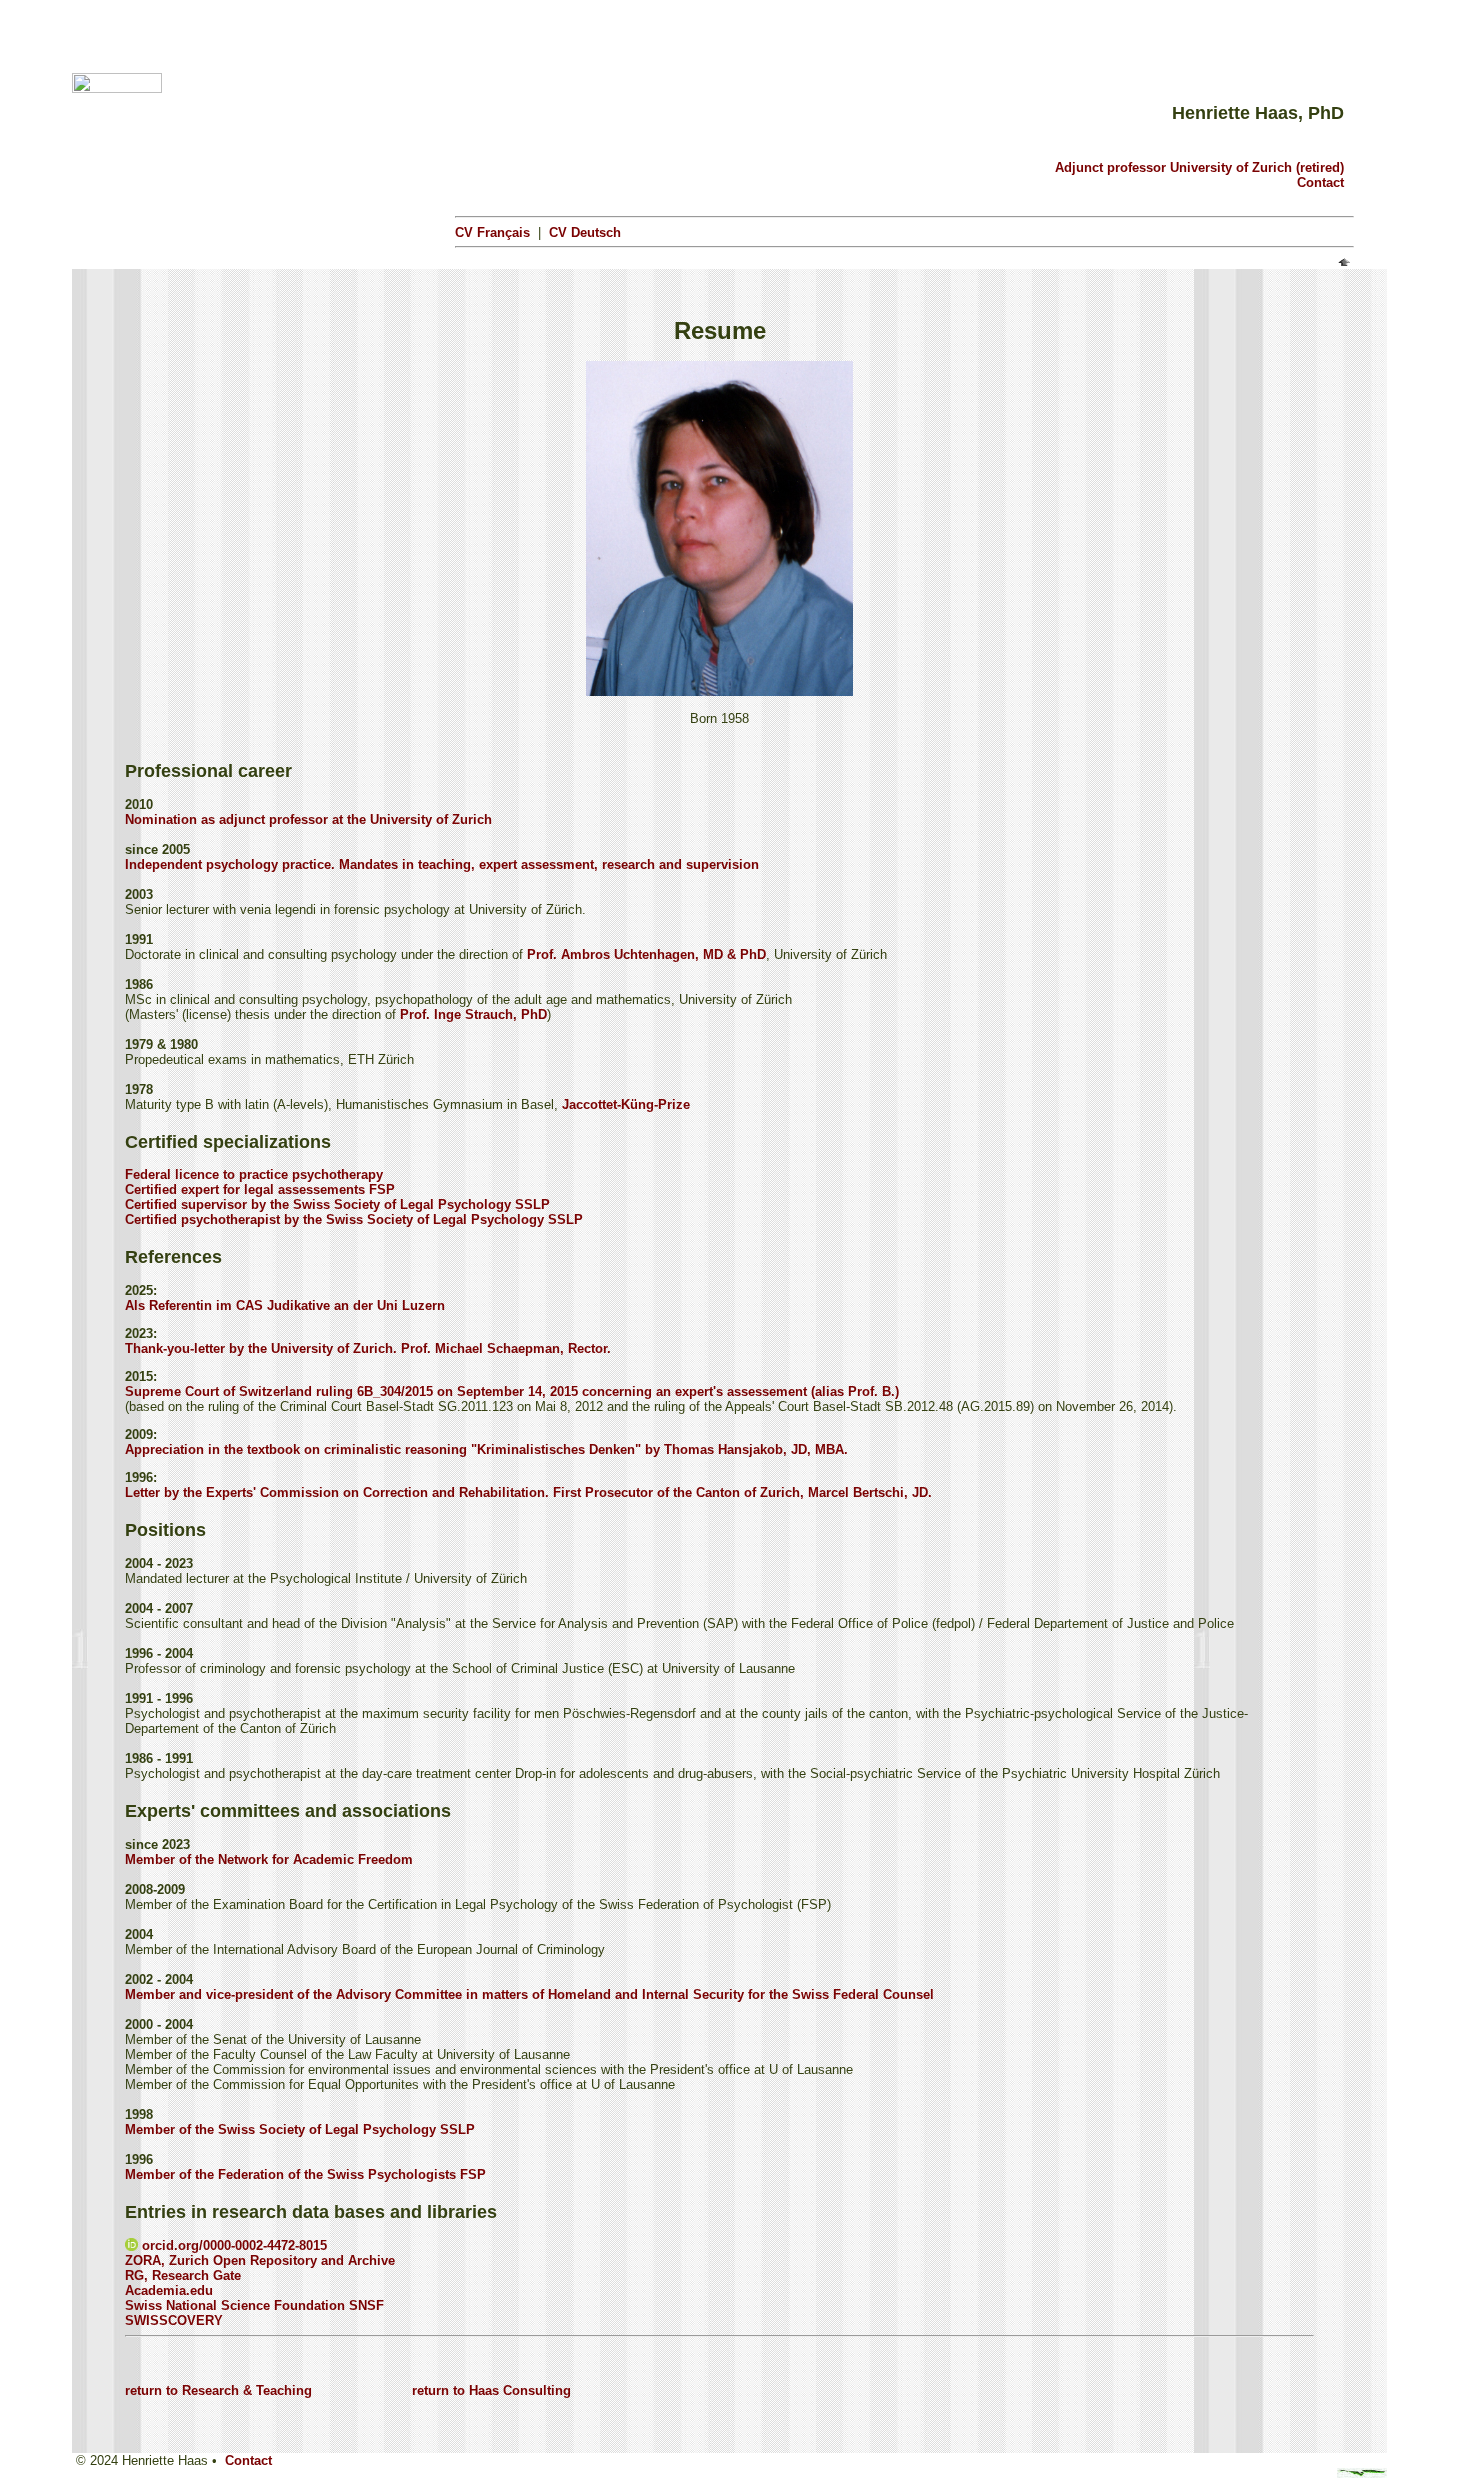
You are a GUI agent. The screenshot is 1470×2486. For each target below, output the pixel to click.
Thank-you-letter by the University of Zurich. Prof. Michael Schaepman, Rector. (368, 1348)
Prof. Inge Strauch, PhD (473, 1014)
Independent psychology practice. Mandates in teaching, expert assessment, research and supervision (442, 864)
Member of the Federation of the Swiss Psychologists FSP (305, 2174)
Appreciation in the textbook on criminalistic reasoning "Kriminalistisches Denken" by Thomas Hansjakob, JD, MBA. (486, 1449)
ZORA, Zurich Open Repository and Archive (260, 2260)
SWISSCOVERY (174, 2320)
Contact (1320, 182)
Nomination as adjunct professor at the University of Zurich (308, 819)
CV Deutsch (585, 232)
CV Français (492, 232)
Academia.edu (169, 2290)
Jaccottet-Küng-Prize (626, 1104)
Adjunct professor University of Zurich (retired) (1199, 167)
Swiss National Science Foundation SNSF (254, 2305)
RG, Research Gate (183, 2275)
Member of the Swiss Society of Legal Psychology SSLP (300, 2129)
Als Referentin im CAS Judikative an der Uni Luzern (285, 1305)
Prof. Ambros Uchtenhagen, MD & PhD (646, 954)
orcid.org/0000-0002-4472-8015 (232, 2245)
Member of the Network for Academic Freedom (269, 1859)
